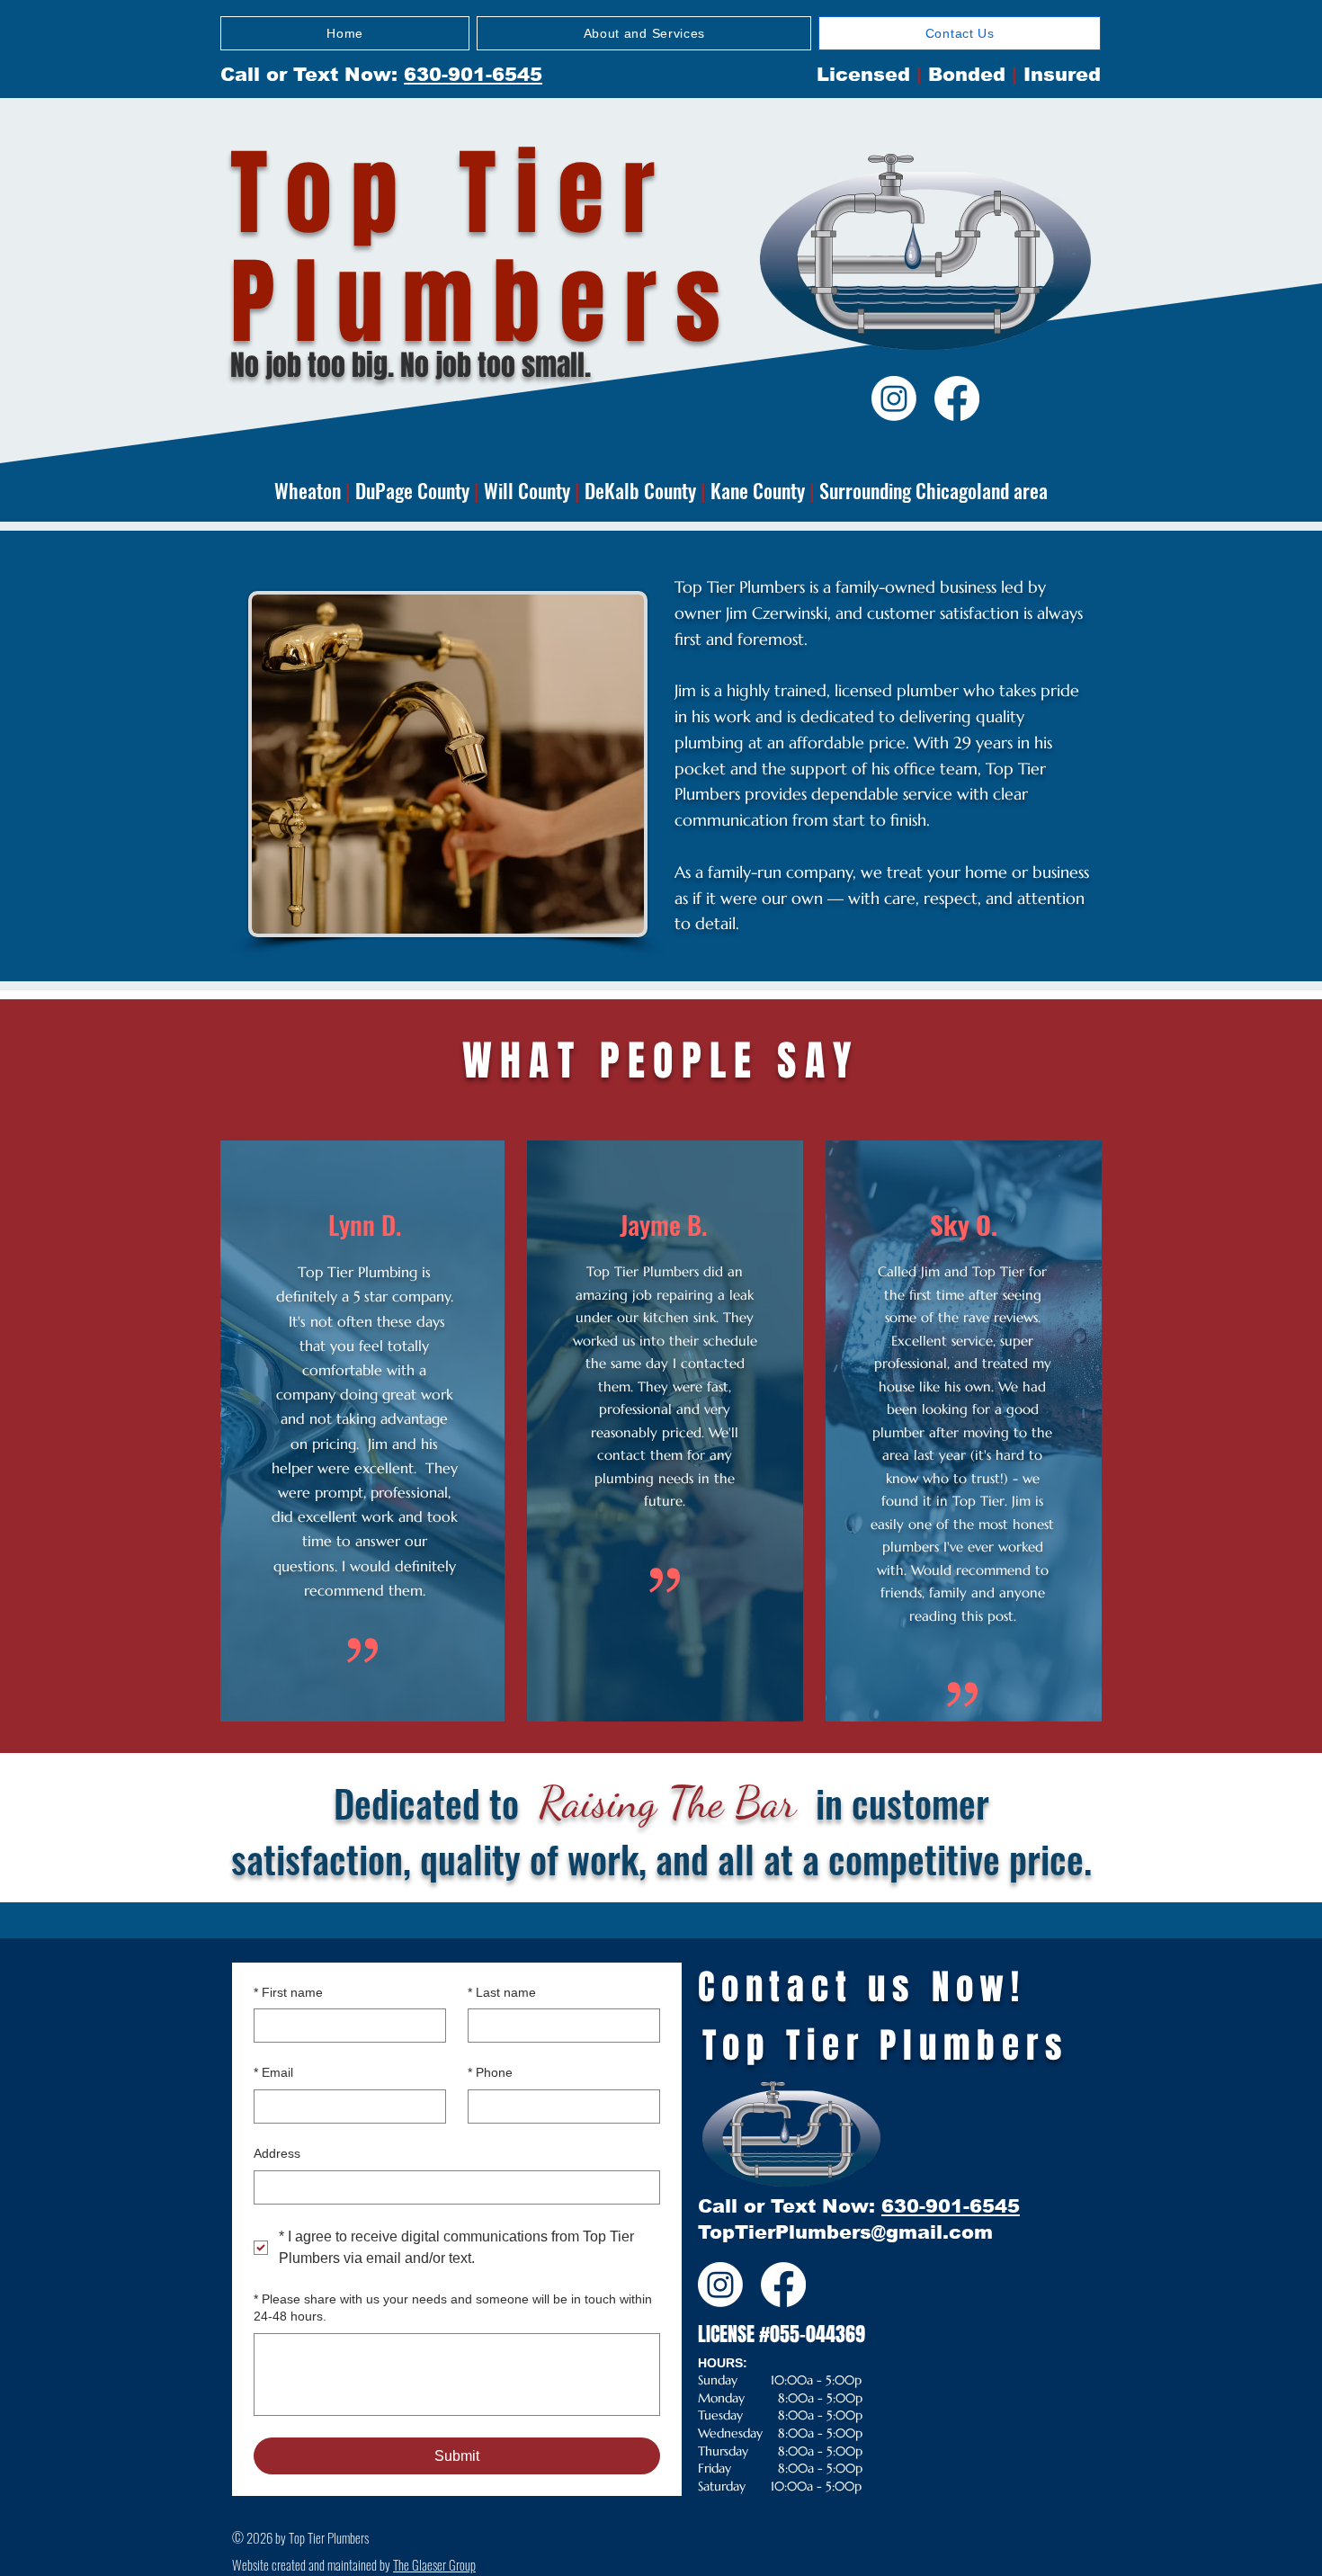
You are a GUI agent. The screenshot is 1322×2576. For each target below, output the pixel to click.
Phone (490, 2072)
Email (273, 2072)
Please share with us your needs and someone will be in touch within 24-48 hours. (453, 2308)
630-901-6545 (473, 74)
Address (277, 2153)
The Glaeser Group (434, 2564)
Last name (502, 1992)
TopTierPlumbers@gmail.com (845, 2232)
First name (288, 1992)
